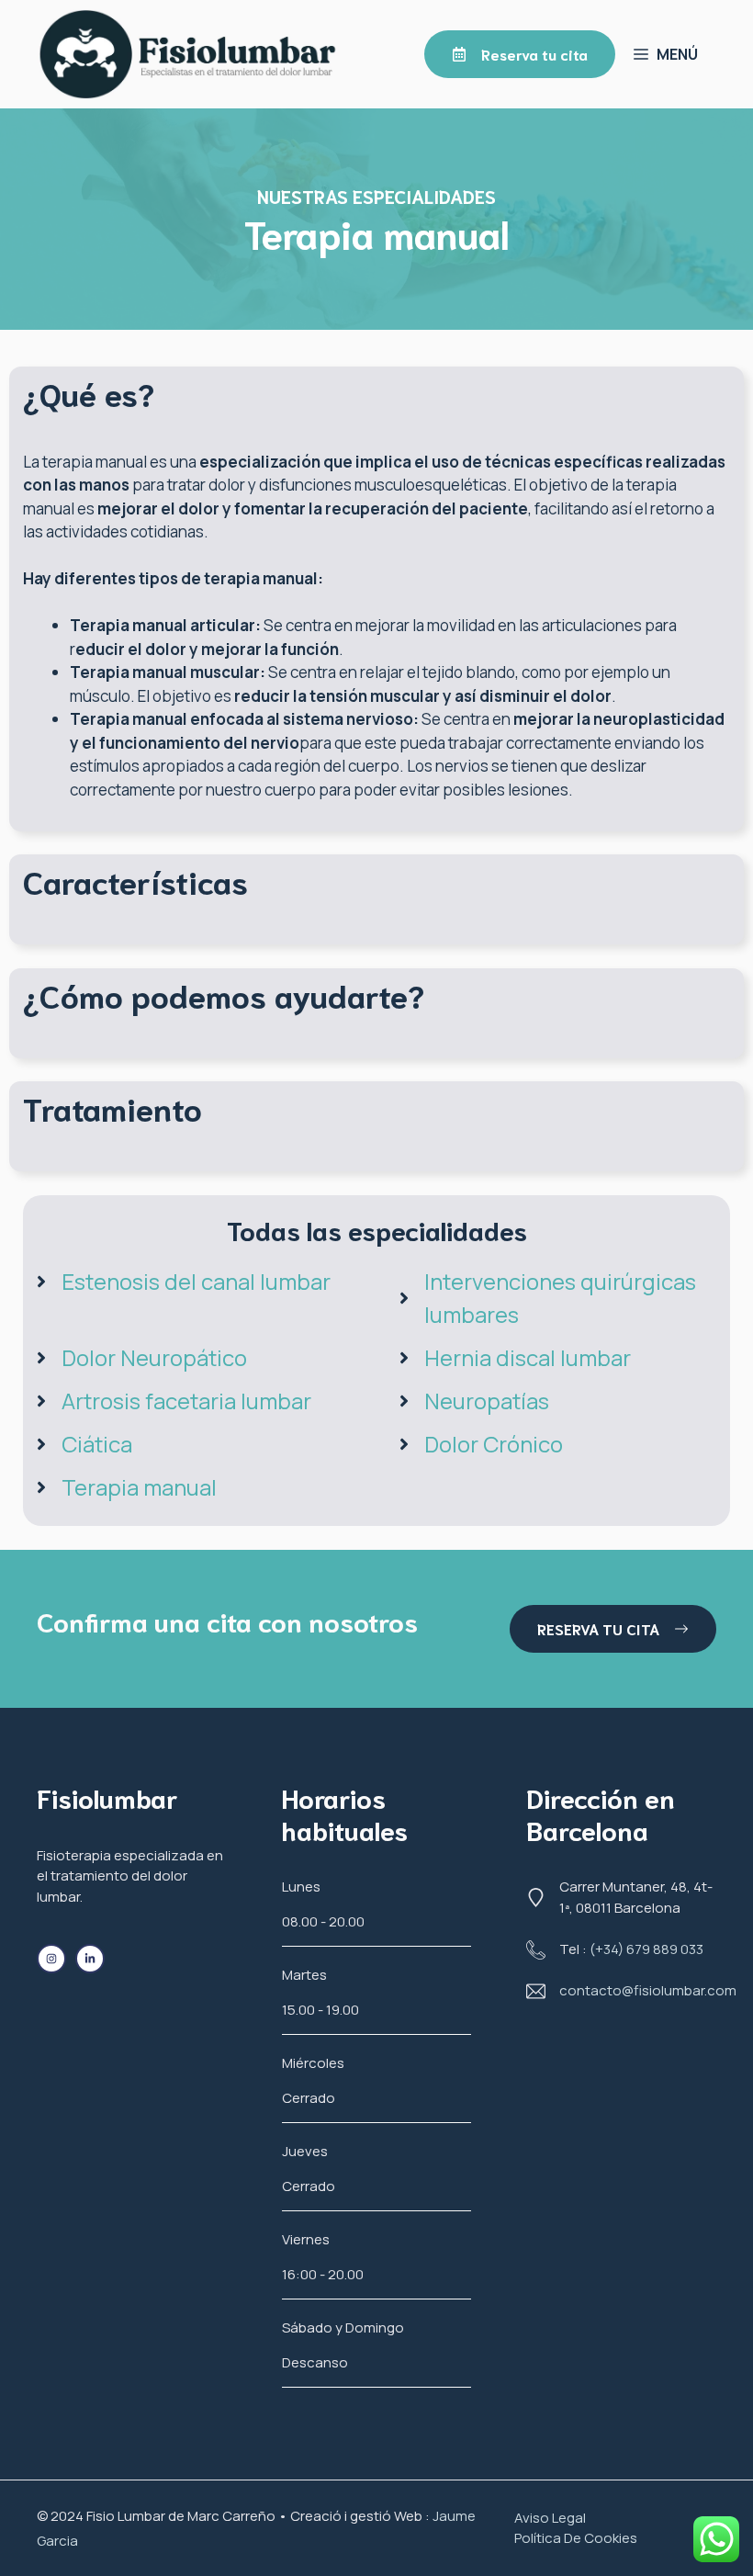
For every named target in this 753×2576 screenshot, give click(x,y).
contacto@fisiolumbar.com (648, 1990)
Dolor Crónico (494, 1444)
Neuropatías (487, 1401)
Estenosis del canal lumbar (196, 1281)
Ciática (97, 1444)
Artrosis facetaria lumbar (186, 1401)
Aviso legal (550, 2518)
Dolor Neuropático (154, 1357)
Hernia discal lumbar (528, 1357)
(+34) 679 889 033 (646, 1949)
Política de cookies (576, 2538)
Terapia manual (139, 1487)
